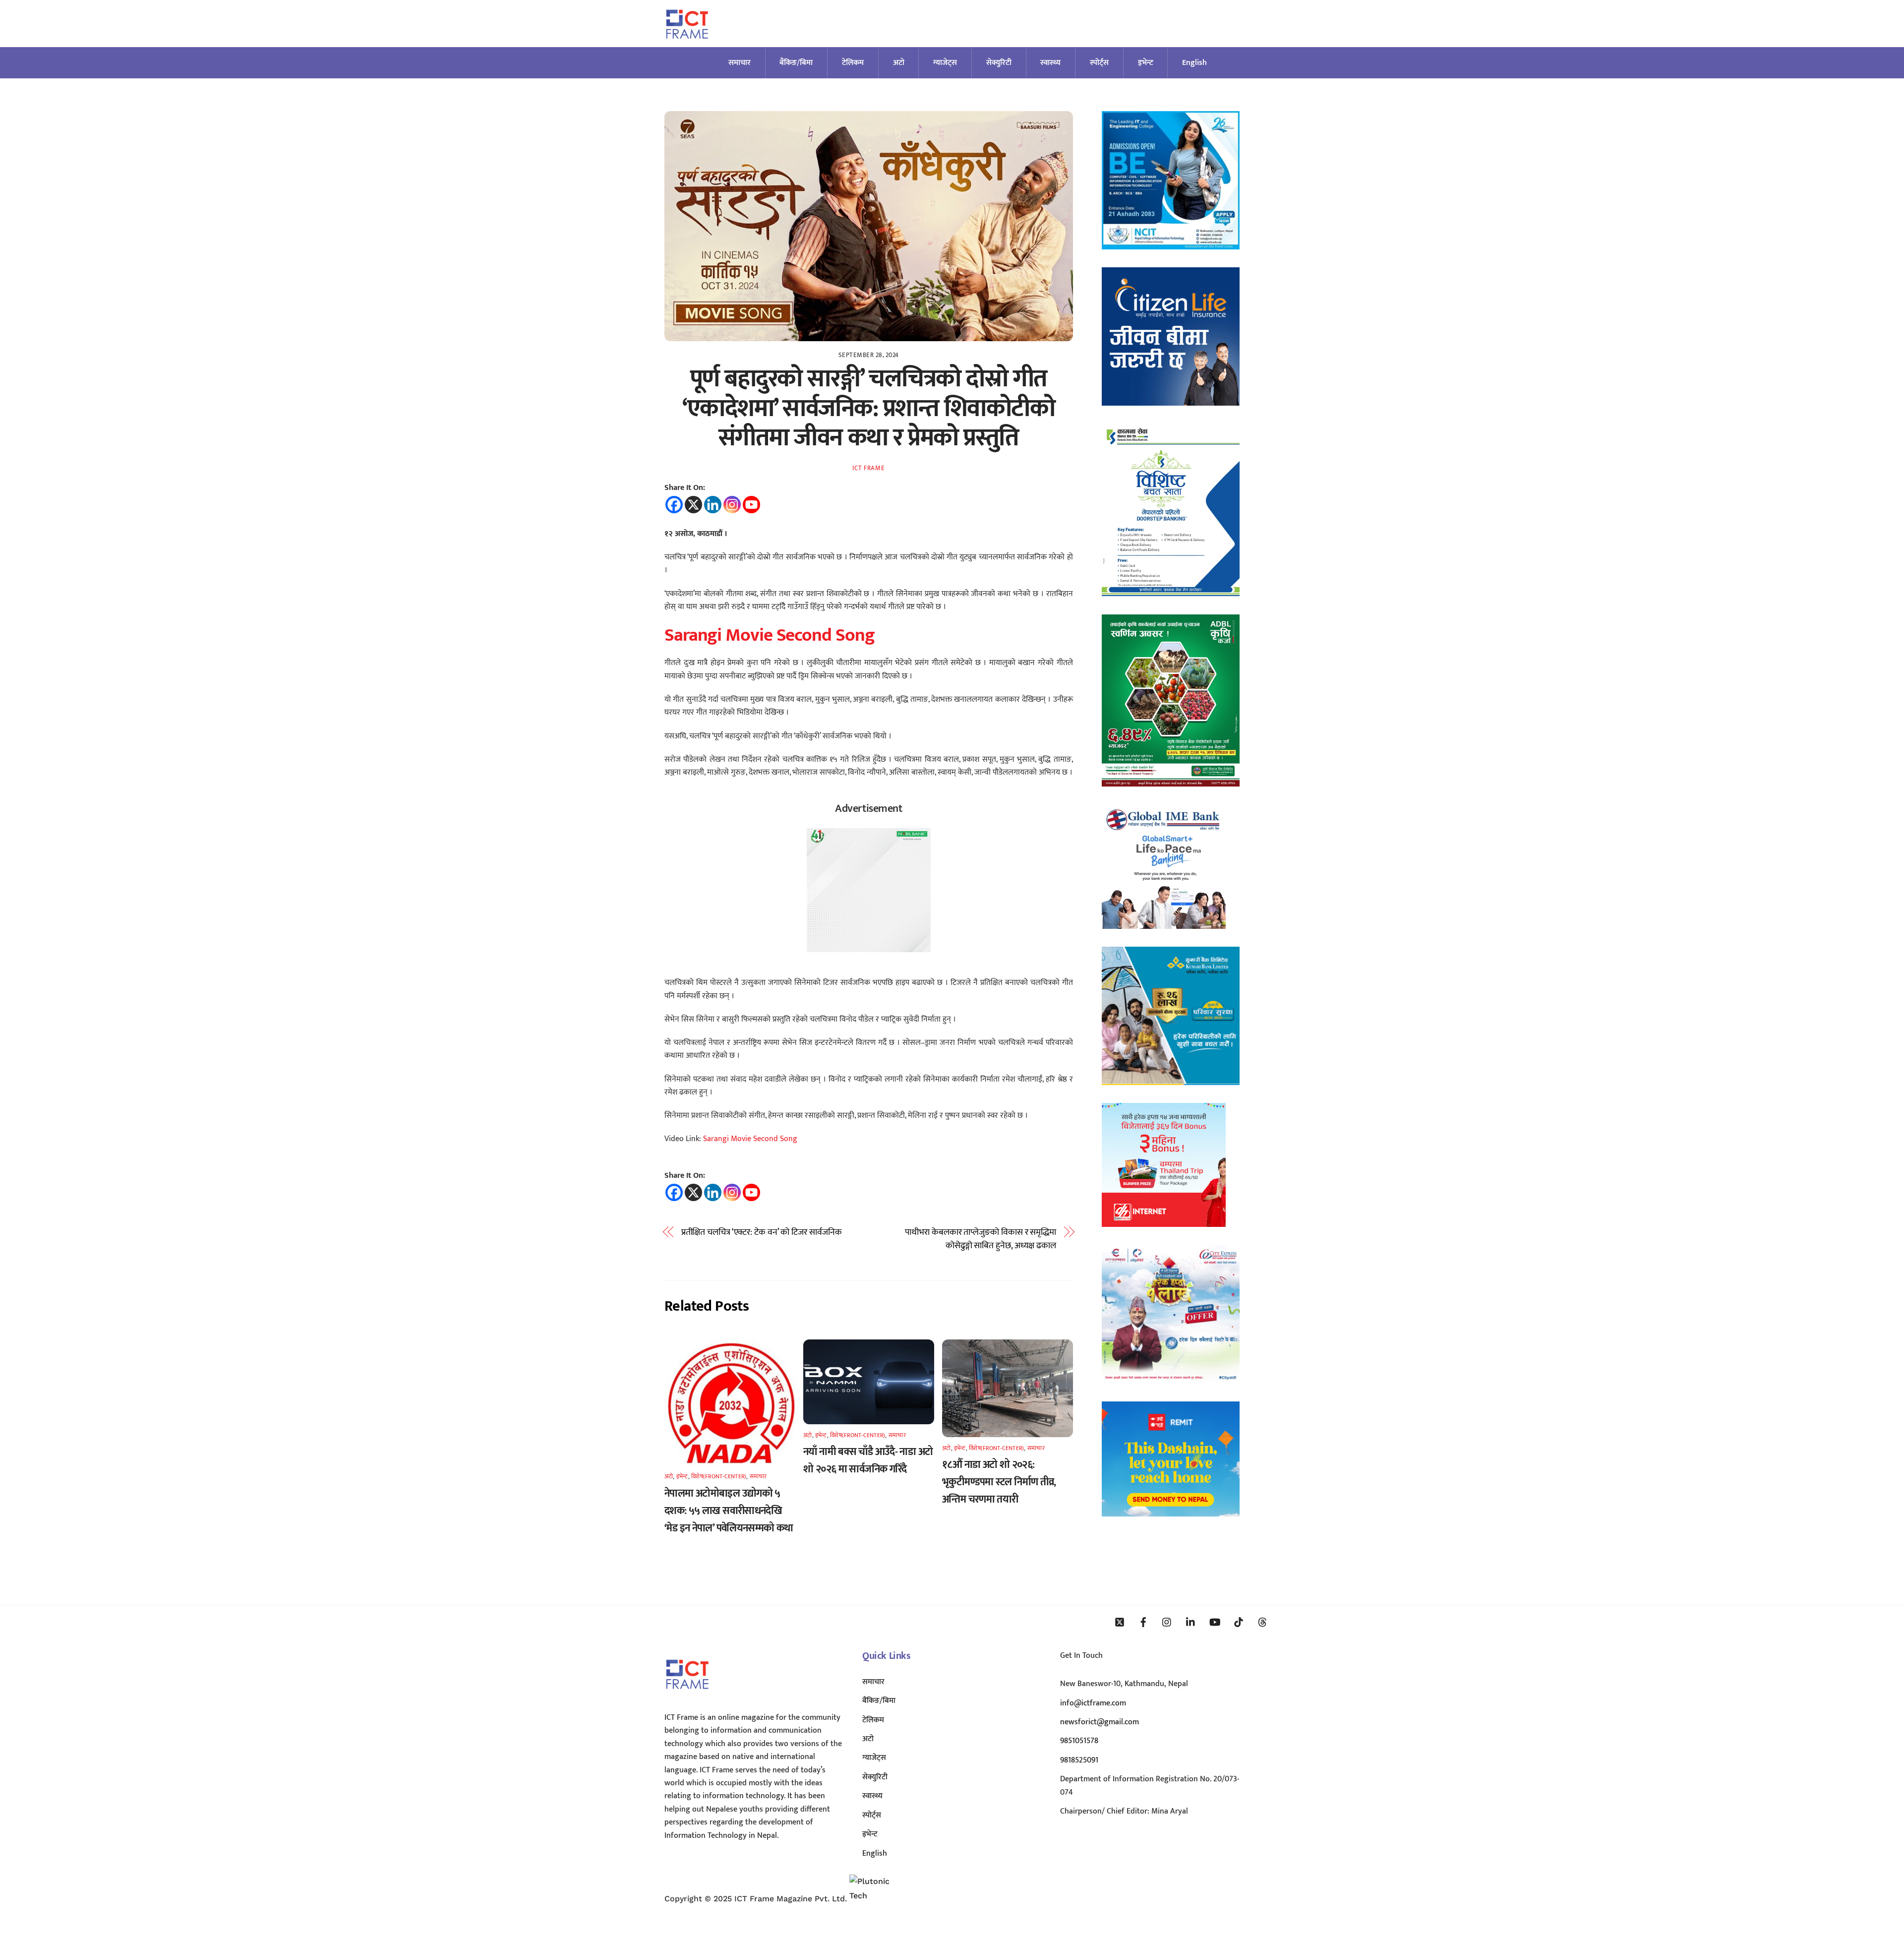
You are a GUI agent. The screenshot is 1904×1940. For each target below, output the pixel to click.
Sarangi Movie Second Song (769, 635)
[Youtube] (751, 505)
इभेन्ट (1146, 63)
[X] (693, 505)
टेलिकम (853, 63)
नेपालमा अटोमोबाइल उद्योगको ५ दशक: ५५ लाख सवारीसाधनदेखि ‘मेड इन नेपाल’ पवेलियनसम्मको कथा (729, 1511)
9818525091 (1079, 1760)
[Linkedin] (713, 505)
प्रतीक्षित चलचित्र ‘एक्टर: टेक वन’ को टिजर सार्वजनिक (762, 1232)
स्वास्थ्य (1050, 63)
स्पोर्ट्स (1099, 63)
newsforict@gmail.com (1100, 1722)
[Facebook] (674, 505)
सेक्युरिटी (999, 63)
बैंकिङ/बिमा (796, 63)
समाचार (740, 63)
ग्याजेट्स (945, 63)
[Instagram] (732, 505)
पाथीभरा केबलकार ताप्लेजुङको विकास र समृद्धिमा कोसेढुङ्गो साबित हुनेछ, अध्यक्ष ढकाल (981, 1239)
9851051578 (1079, 1741)
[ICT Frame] (687, 45)
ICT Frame (868, 468)
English (1194, 63)
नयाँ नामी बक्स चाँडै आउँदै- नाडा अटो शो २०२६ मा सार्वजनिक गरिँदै (868, 1460)
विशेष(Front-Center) (719, 1476)
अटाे (899, 63)
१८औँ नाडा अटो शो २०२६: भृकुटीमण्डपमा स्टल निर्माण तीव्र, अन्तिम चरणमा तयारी (999, 1482)
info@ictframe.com (1093, 1703)
